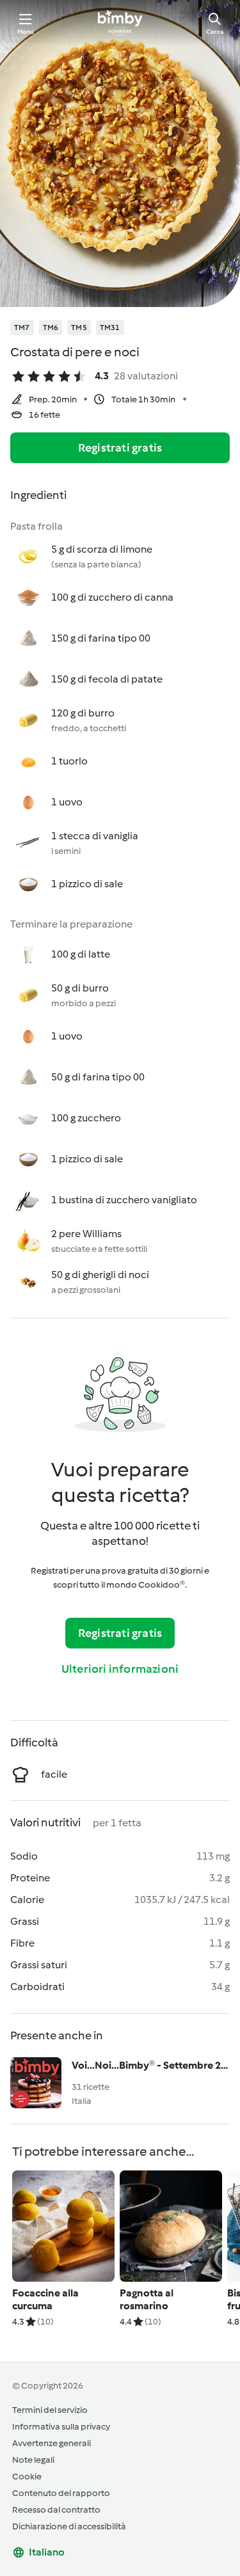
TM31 (110, 328)
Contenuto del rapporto (61, 2493)
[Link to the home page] (120, 23)
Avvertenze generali (52, 2443)
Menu (26, 32)
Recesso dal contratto (56, 2510)
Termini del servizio (50, 2410)
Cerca (215, 32)
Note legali (33, 2460)
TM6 (51, 328)
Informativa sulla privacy (61, 2427)
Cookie (27, 2477)
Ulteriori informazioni (120, 1669)
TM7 (22, 328)
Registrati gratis (120, 448)
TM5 (79, 328)
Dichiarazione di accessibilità (69, 2526)
